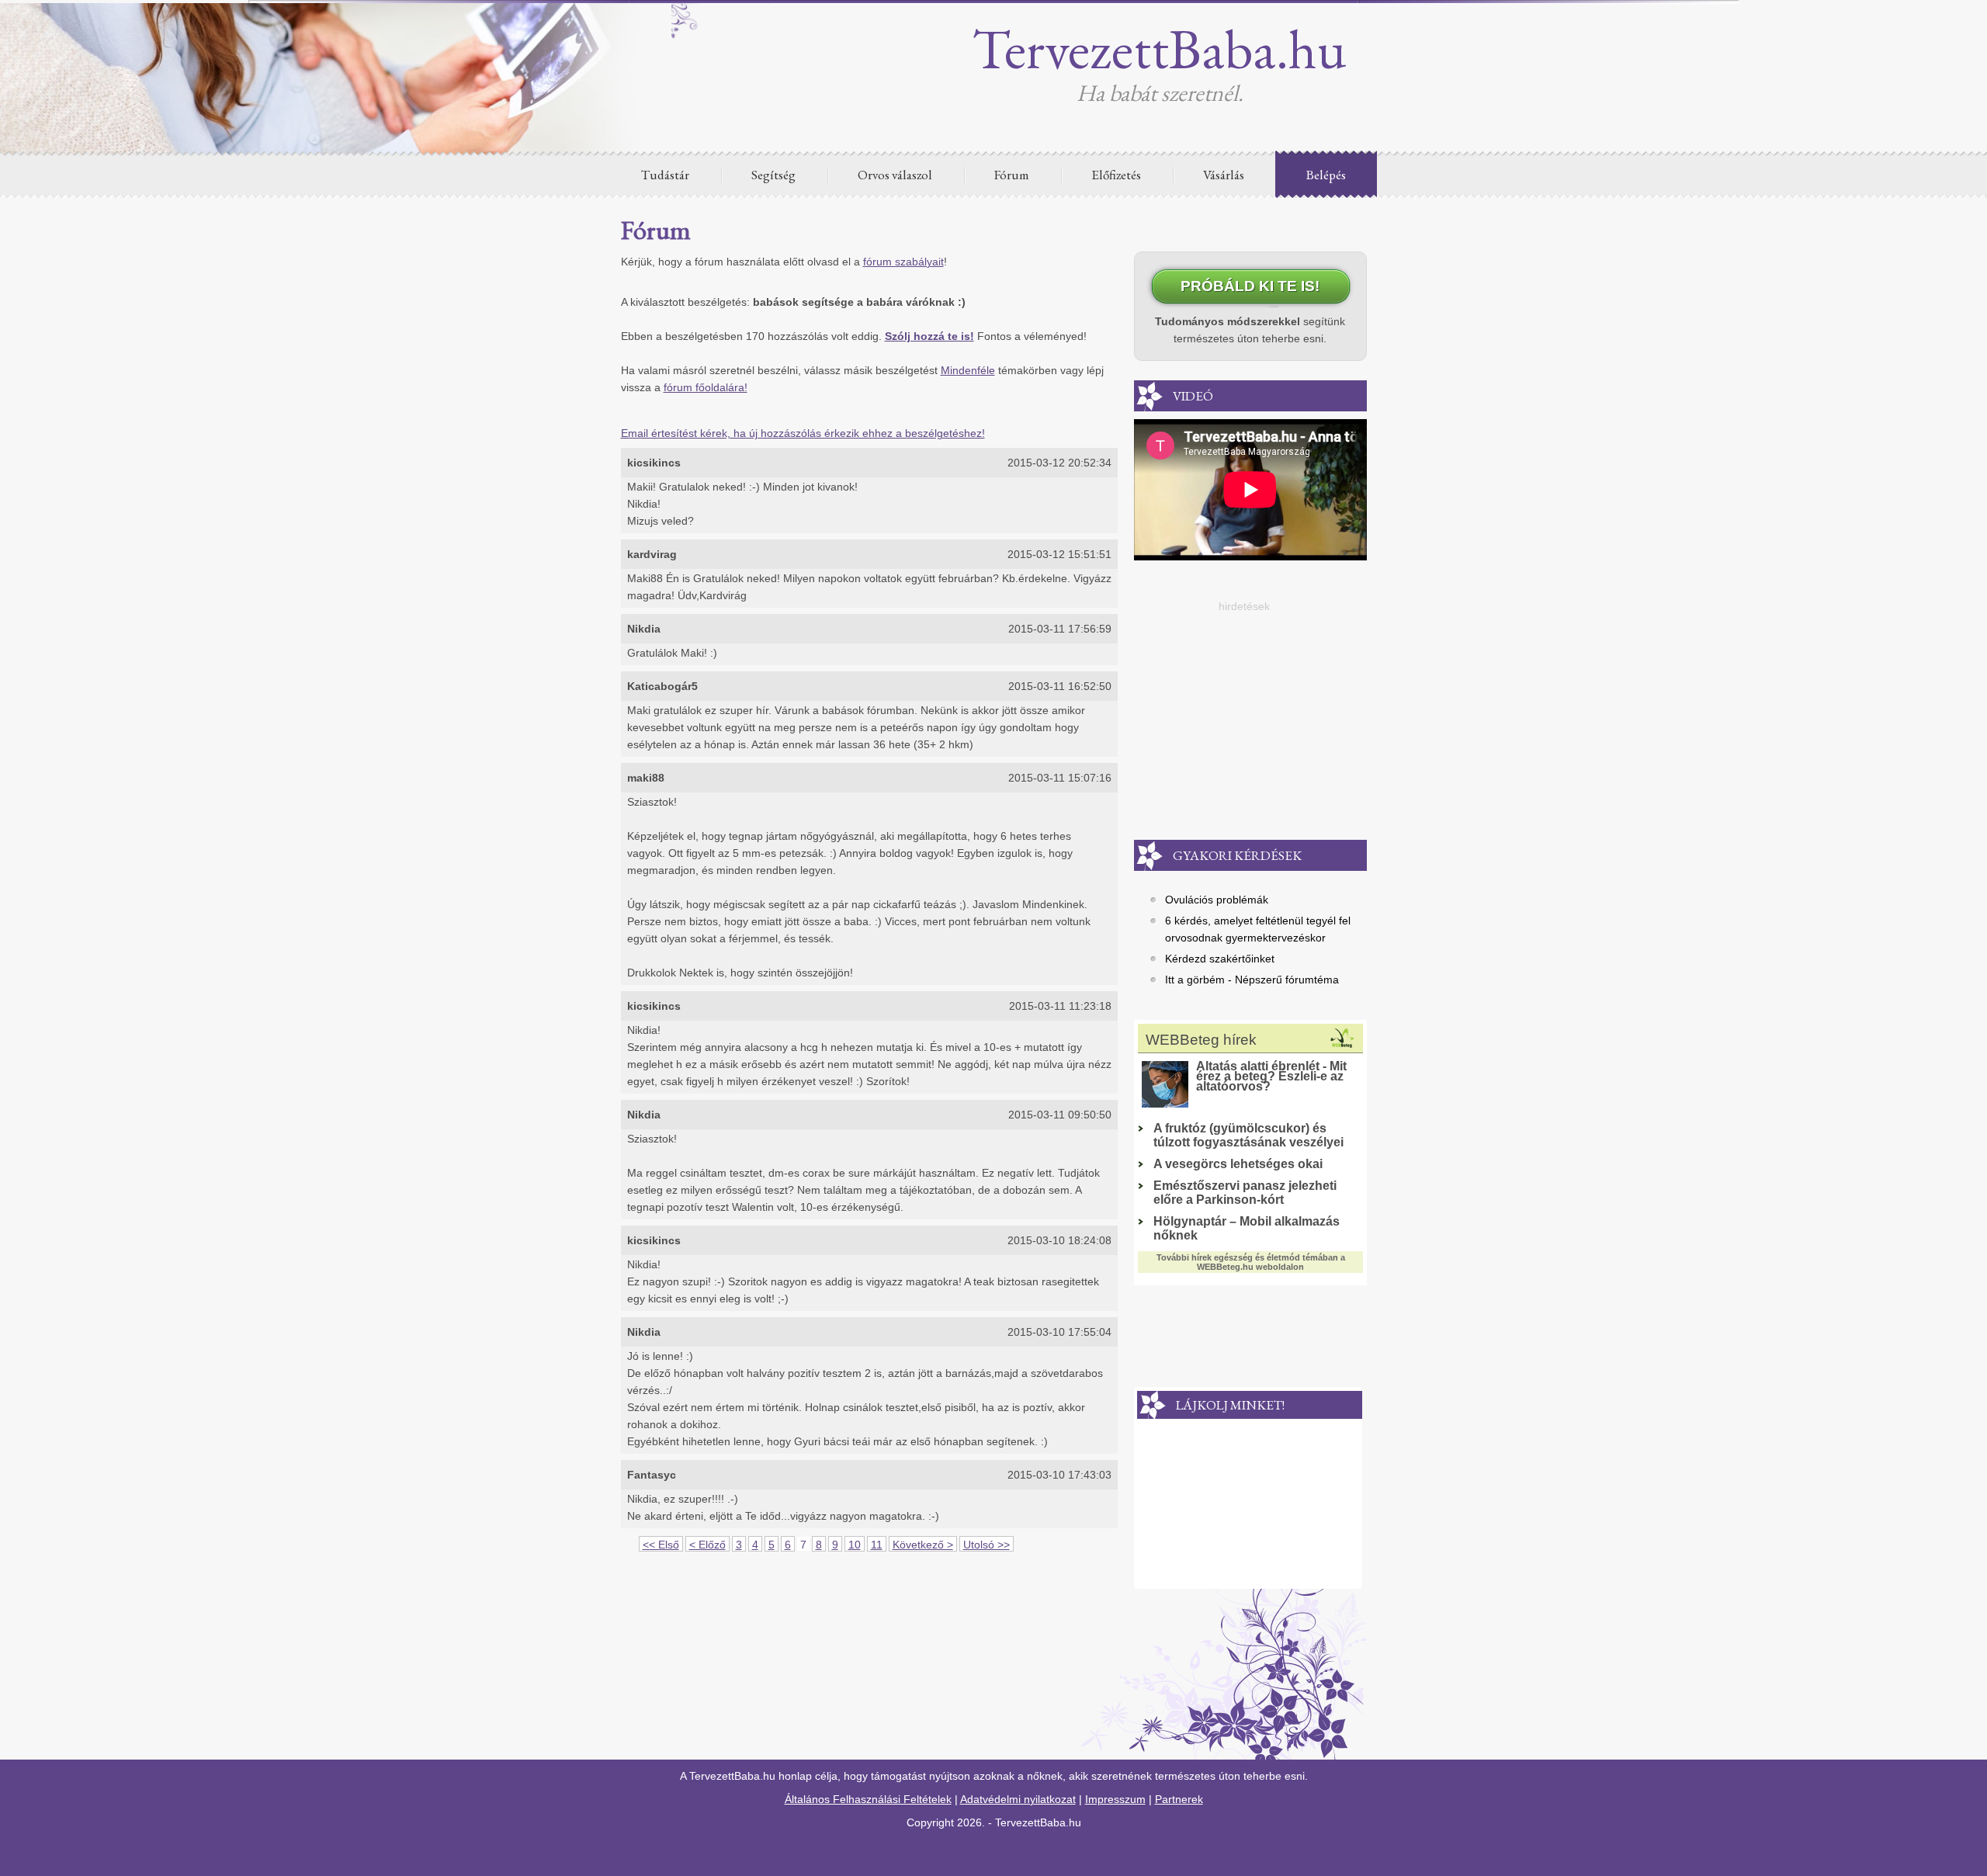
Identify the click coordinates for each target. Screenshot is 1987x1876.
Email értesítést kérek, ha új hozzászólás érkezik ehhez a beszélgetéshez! (803, 433)
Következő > (923, 1545)
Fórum (1012, 175)
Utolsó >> (987, 1545)
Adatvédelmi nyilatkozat (1018, 1799)
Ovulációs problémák (1217, 900)
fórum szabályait (903, 262)
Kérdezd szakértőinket (1220, 959)
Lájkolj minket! (1230, 1405)
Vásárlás (1224, 175)
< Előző (707, 1545)
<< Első (661, 1545)
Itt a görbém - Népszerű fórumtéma (1252, 980)
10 (855, 1545)
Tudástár (665, 175)
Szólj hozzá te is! (929, 336)
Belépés (1326, 175)
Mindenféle (968, 370)
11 (877, 1545)
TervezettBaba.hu (1160, 48)
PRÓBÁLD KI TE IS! (1250, 286)
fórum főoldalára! (706, 387)
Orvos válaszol (895, 175)
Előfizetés (1116, 175)
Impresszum (1115, 1799)
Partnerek (1179, 1799)
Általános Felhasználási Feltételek (868, 1799)
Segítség (773, 175)
